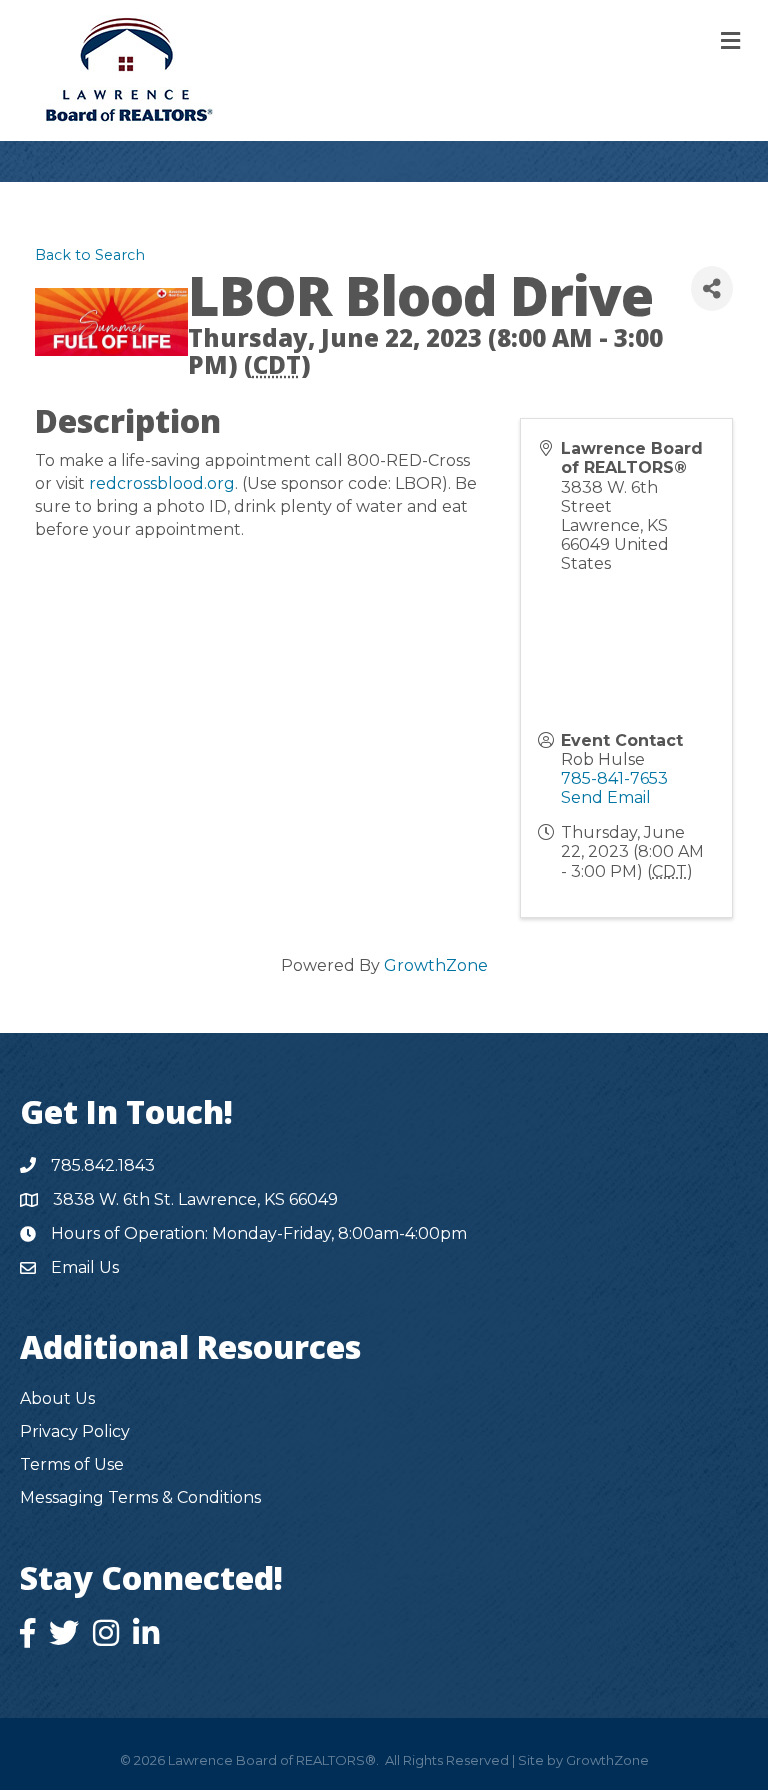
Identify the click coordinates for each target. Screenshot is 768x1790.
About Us (57, 1398)
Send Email (606, 797)
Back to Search (90, 255)
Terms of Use (72, 1464)
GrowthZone (436, 965)
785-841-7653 (614, 778)
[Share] (712, 288)
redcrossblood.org (162, 483)
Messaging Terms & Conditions (140, 1497)
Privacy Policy (75, 1431)
